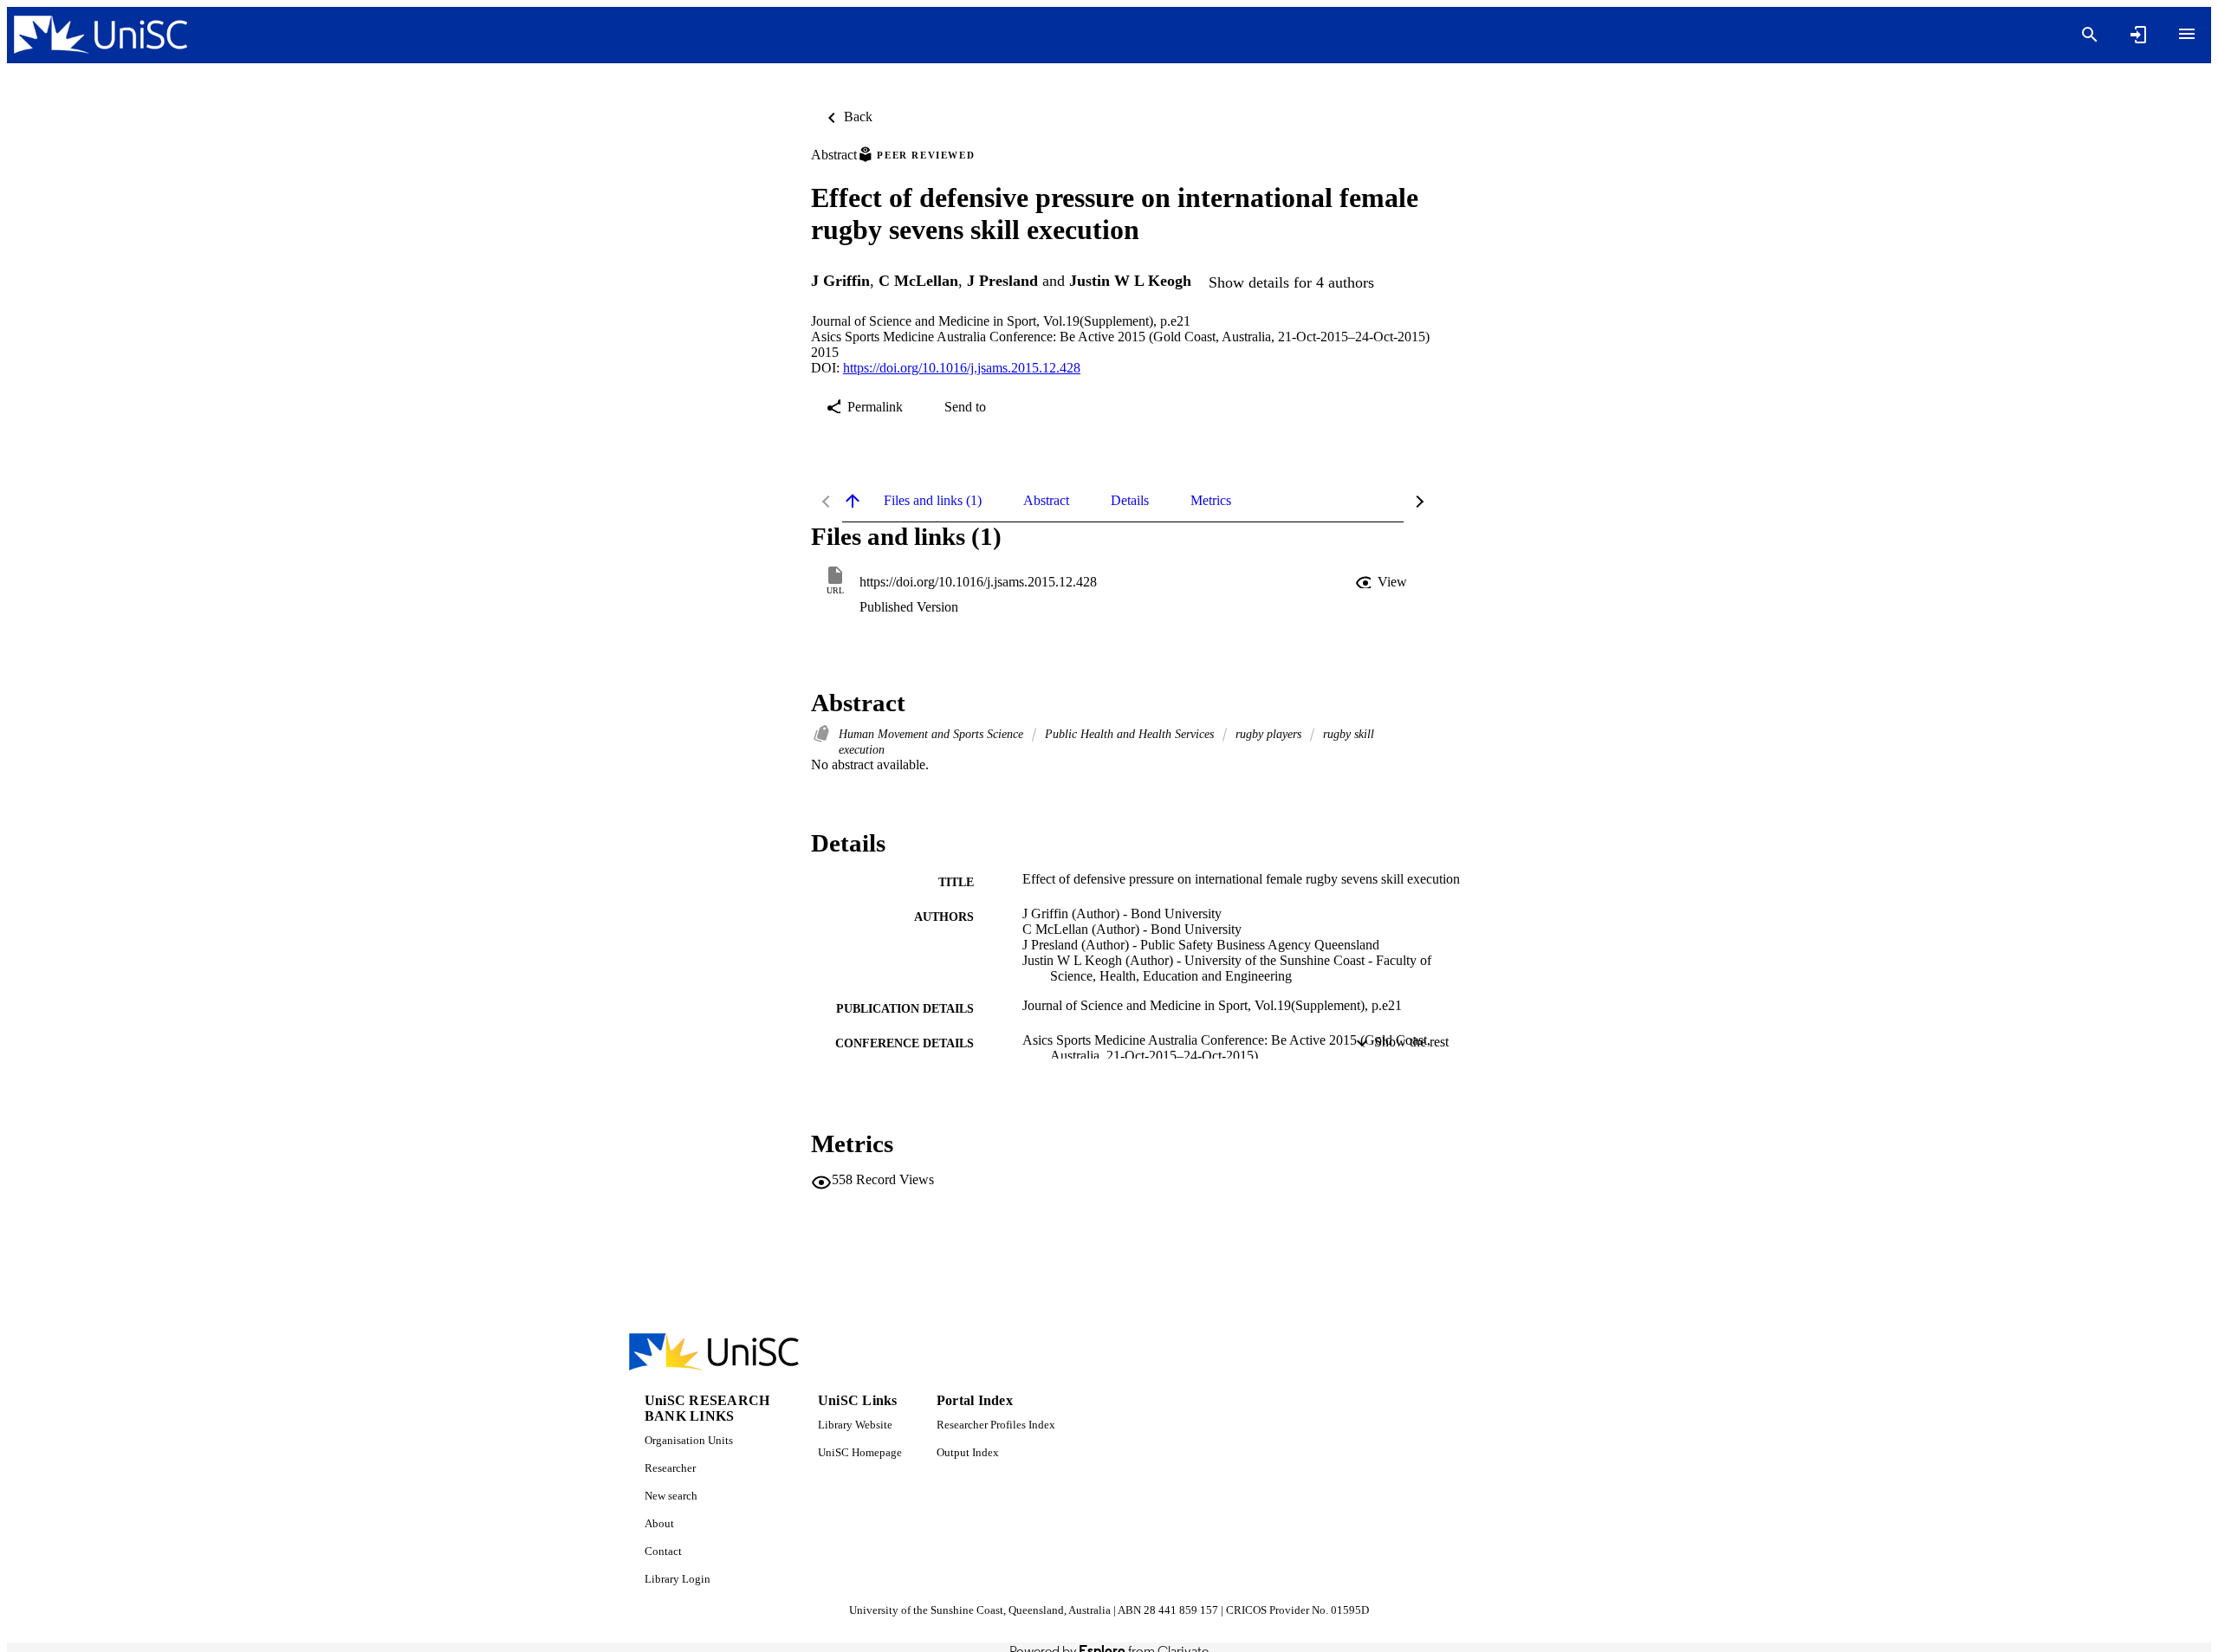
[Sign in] (2138, 35)
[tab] (933, 501)
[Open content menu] (2187, 34)
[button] (1383, 582)
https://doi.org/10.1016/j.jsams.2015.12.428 (962, 368)
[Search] (2090, 35)
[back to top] (853, 501)
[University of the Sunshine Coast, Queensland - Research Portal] (101, 35)
